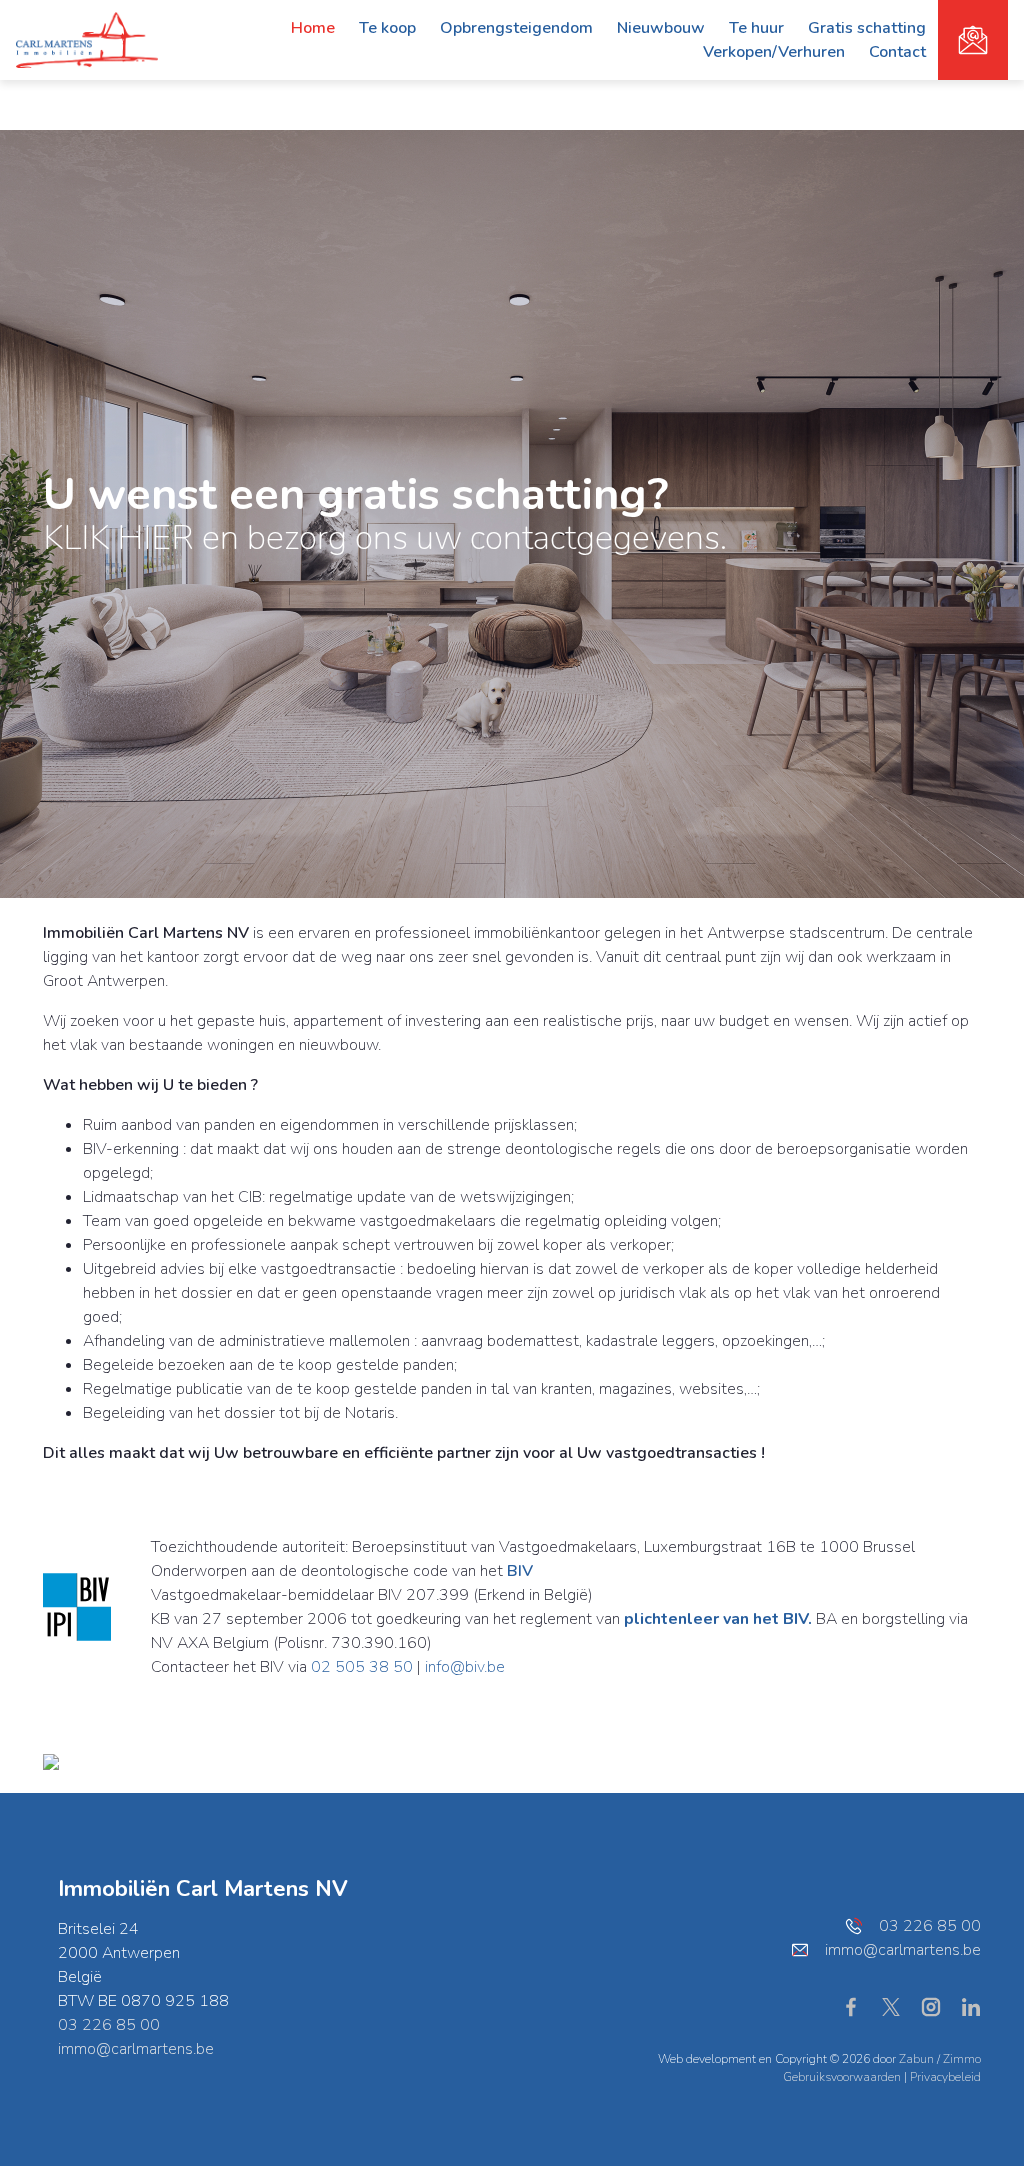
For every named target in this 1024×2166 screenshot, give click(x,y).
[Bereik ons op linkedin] (971, 2006)
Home (313, 28)
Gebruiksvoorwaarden (843, 2077)
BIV (520, 1571)
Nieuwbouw (661, 28)
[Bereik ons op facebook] (859, 2006)
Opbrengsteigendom (516, 28)
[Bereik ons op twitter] (899, 2006)
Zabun (916, 2059)
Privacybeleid (945, 2077)
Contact (897, 52)
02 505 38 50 (362, 1667)
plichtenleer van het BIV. (718, 1619)
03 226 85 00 (109, 2025)
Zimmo (962, 2059)
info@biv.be (465, 1667)
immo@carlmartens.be (136, 2049)
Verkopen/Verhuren (774, 52)
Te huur (756, 28)
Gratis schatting (867, 28)
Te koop (387, 28)
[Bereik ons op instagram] (939, 2006)
